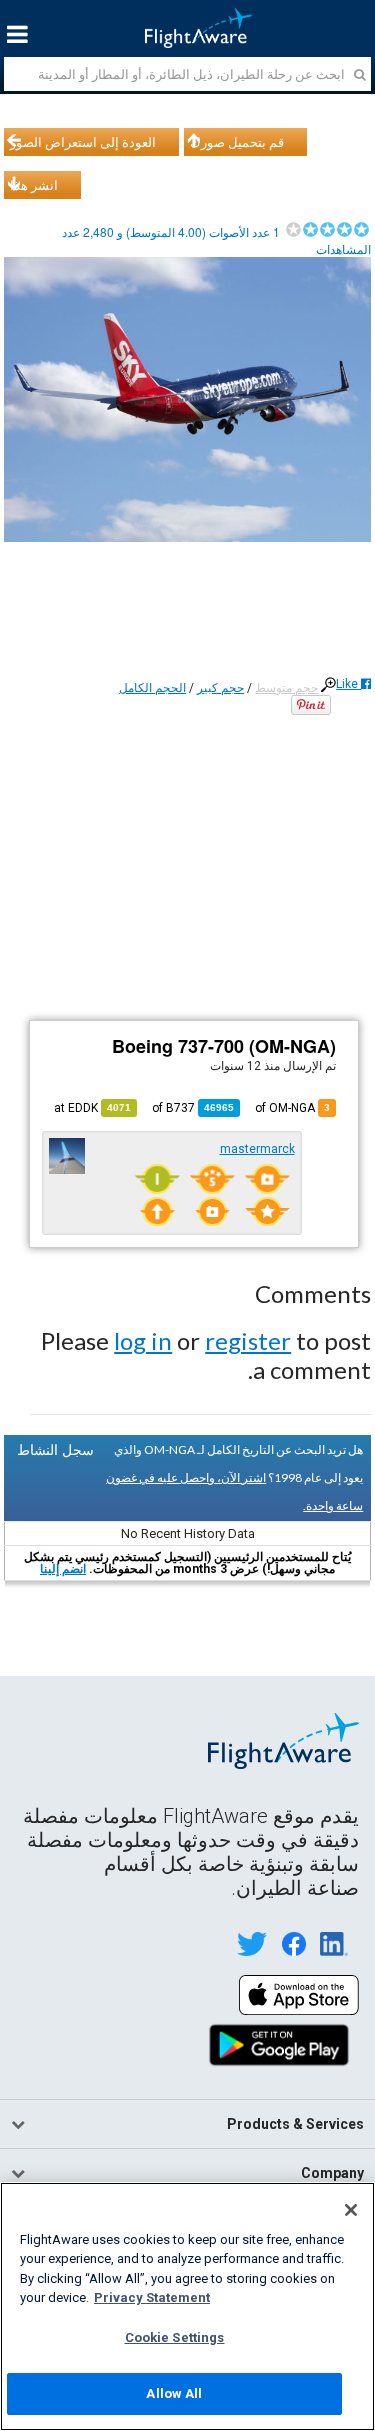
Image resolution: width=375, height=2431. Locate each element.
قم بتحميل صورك (237, 142)
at (92, 1108)
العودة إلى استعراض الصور (83, 142)
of (193, 1108)
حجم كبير (220, 688)
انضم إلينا (63, 1569)
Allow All (174, 2393)
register (248, 1340)
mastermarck (257, 1149)
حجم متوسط (286, 688)
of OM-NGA (292, 1108)
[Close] (351, 2210)
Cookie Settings (175, 2337)
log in (143, 1340)
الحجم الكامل (152, 688)
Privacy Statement (152, 2297)
